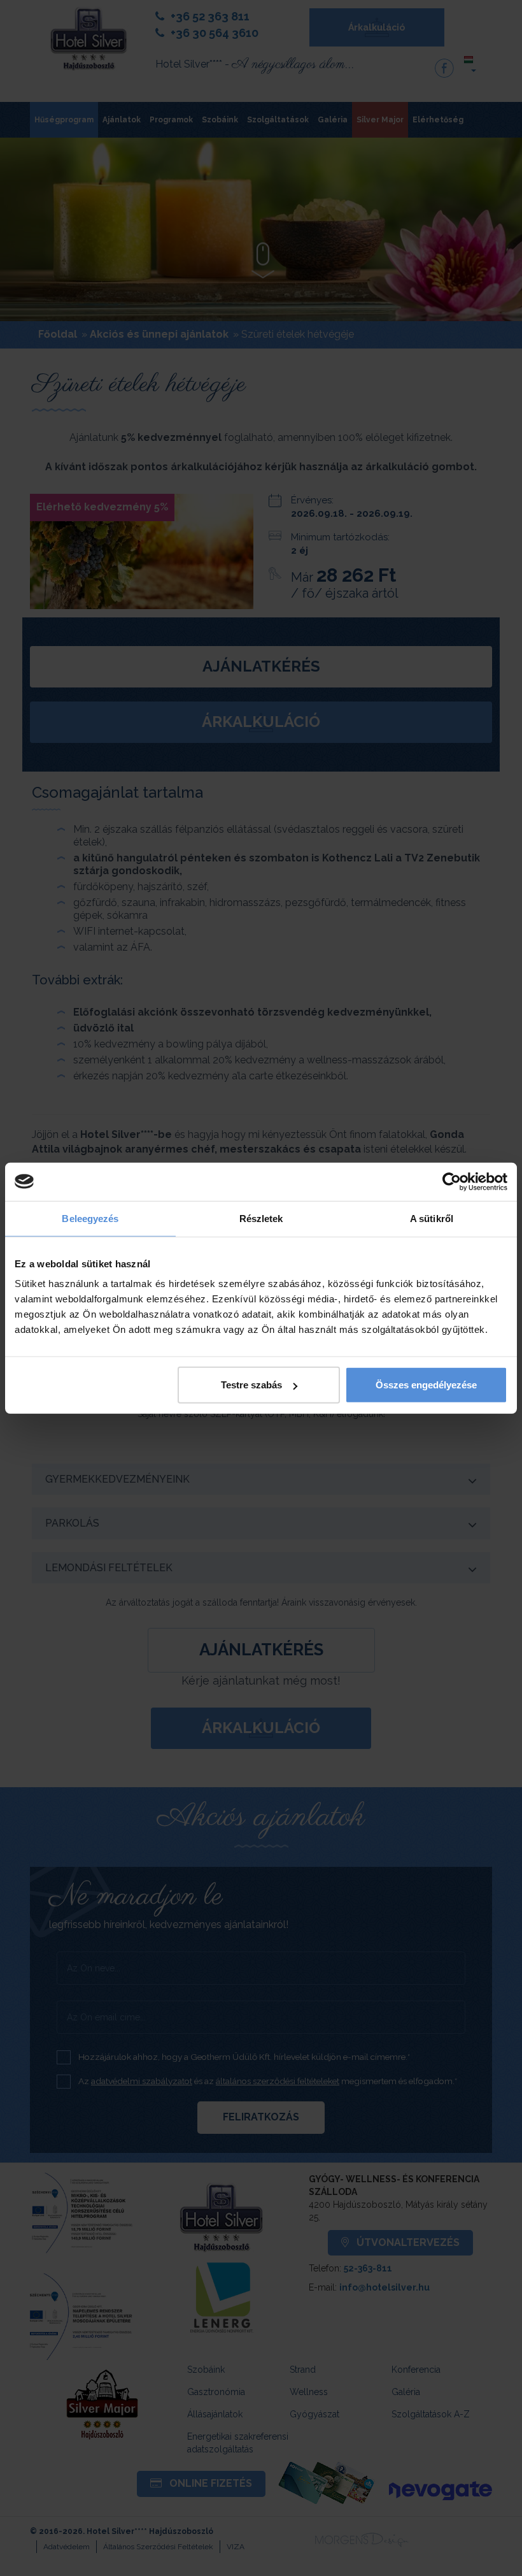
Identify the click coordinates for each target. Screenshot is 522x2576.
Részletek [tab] (261, 1218)
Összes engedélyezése (426, 1385)
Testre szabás (251, 1385)
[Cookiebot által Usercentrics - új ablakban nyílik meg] (452, 1181)
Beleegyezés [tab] (90, 1218)
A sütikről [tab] (432, 1218)
